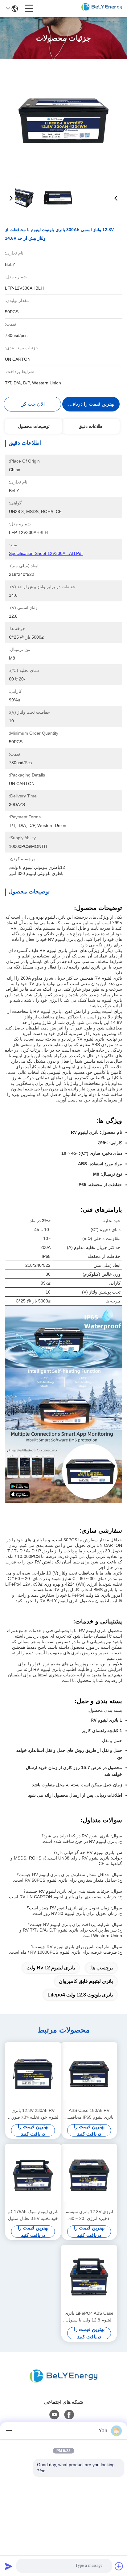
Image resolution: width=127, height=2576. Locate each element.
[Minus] (9, 2431)
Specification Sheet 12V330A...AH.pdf (46, 553)
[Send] (9, 2566)
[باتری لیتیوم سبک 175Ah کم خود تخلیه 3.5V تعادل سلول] (33, 2176)
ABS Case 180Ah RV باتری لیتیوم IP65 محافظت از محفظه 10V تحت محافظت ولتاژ (89, 2114)
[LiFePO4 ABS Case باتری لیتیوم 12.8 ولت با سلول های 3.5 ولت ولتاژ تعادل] (89, 2277)
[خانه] (63, 2376)
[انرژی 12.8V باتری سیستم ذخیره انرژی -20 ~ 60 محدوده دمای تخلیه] (89, 2176)
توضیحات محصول (34, 426)
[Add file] (119, 2566)
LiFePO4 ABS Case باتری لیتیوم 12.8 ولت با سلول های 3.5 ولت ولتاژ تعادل (89, 2317)
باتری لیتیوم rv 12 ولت (51, 1968)
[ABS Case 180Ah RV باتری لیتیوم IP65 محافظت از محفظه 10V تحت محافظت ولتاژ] (89, 2074)
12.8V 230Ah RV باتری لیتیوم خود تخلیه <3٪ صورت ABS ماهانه (33, 2114)
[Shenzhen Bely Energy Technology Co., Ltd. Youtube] (54, 2415)
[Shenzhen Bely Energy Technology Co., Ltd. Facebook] (69, 2415)
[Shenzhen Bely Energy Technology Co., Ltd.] (102, 9)
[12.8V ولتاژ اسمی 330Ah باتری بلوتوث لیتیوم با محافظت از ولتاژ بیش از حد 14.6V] (64, 120)
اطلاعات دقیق (91, 426)
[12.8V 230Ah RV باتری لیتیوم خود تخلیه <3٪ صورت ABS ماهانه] (33, 2074)
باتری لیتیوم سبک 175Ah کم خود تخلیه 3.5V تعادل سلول (33, 2215)
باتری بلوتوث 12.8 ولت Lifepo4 (80, 1995)
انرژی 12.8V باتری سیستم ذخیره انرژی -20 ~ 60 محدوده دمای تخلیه (89, 2215)
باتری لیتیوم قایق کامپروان (86, 1981)
